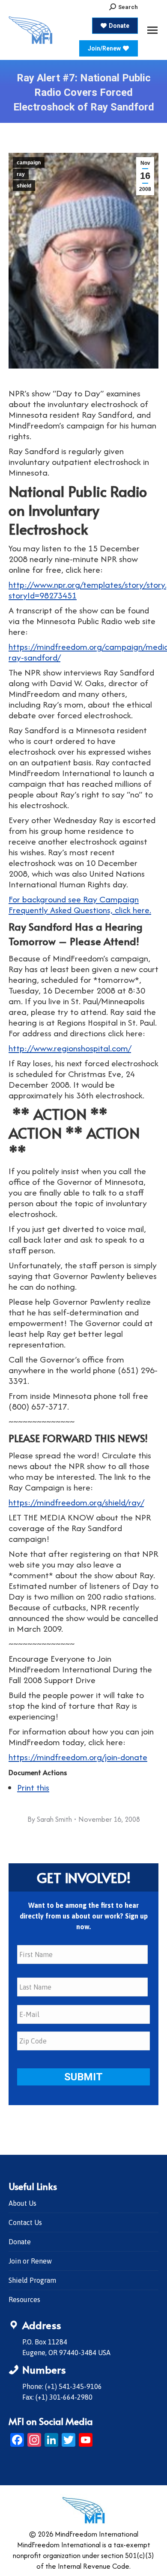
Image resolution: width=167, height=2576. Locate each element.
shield (24, 186)
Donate (20, 2242)
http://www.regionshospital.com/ (70, 1048)
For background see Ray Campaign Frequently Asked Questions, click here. (80, 904)
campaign (29, 163)
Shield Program (32, 2280)
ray (21, 174)
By (50, 1819)
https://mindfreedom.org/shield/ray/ (76, 1502)
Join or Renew (30, 2261)
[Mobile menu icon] (152, 30)
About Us (22, 2203)
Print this (33, 1787)
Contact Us (25, 2222)
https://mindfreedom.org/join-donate (78, 1757)
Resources (24, 2299)
